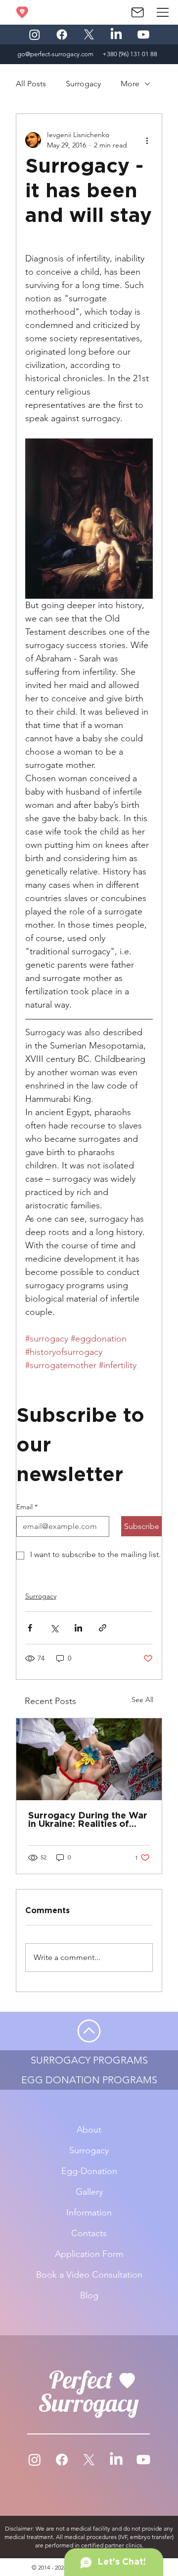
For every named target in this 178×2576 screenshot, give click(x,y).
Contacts (89, 2233)
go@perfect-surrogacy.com (55, 54)
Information (89, 2213)
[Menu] (163, 12)
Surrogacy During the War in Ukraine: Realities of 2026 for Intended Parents (88, 1820)
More (130, 84)
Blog (89, 2295)
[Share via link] (103, 1628)
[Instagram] (35, 35)
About (89, 2130)
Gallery (89, 2192)
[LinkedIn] (116, 35)
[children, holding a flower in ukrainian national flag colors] (89, 1759)
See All (142, 1700)
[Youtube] (143, 35)
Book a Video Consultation (89, 2275)
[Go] (89, 2031)
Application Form (89, 2254)
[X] (89, 35)
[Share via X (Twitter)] (54, 1628)
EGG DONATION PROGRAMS (89, 2080)
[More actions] (147, 140)
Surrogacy (83, 84)
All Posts (31, 84)
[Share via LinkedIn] (78, 1628)
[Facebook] (62, 35)
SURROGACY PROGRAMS (89, 2060)
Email (27, 1507)
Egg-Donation (89, 2171)
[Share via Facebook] (30, 1628)
